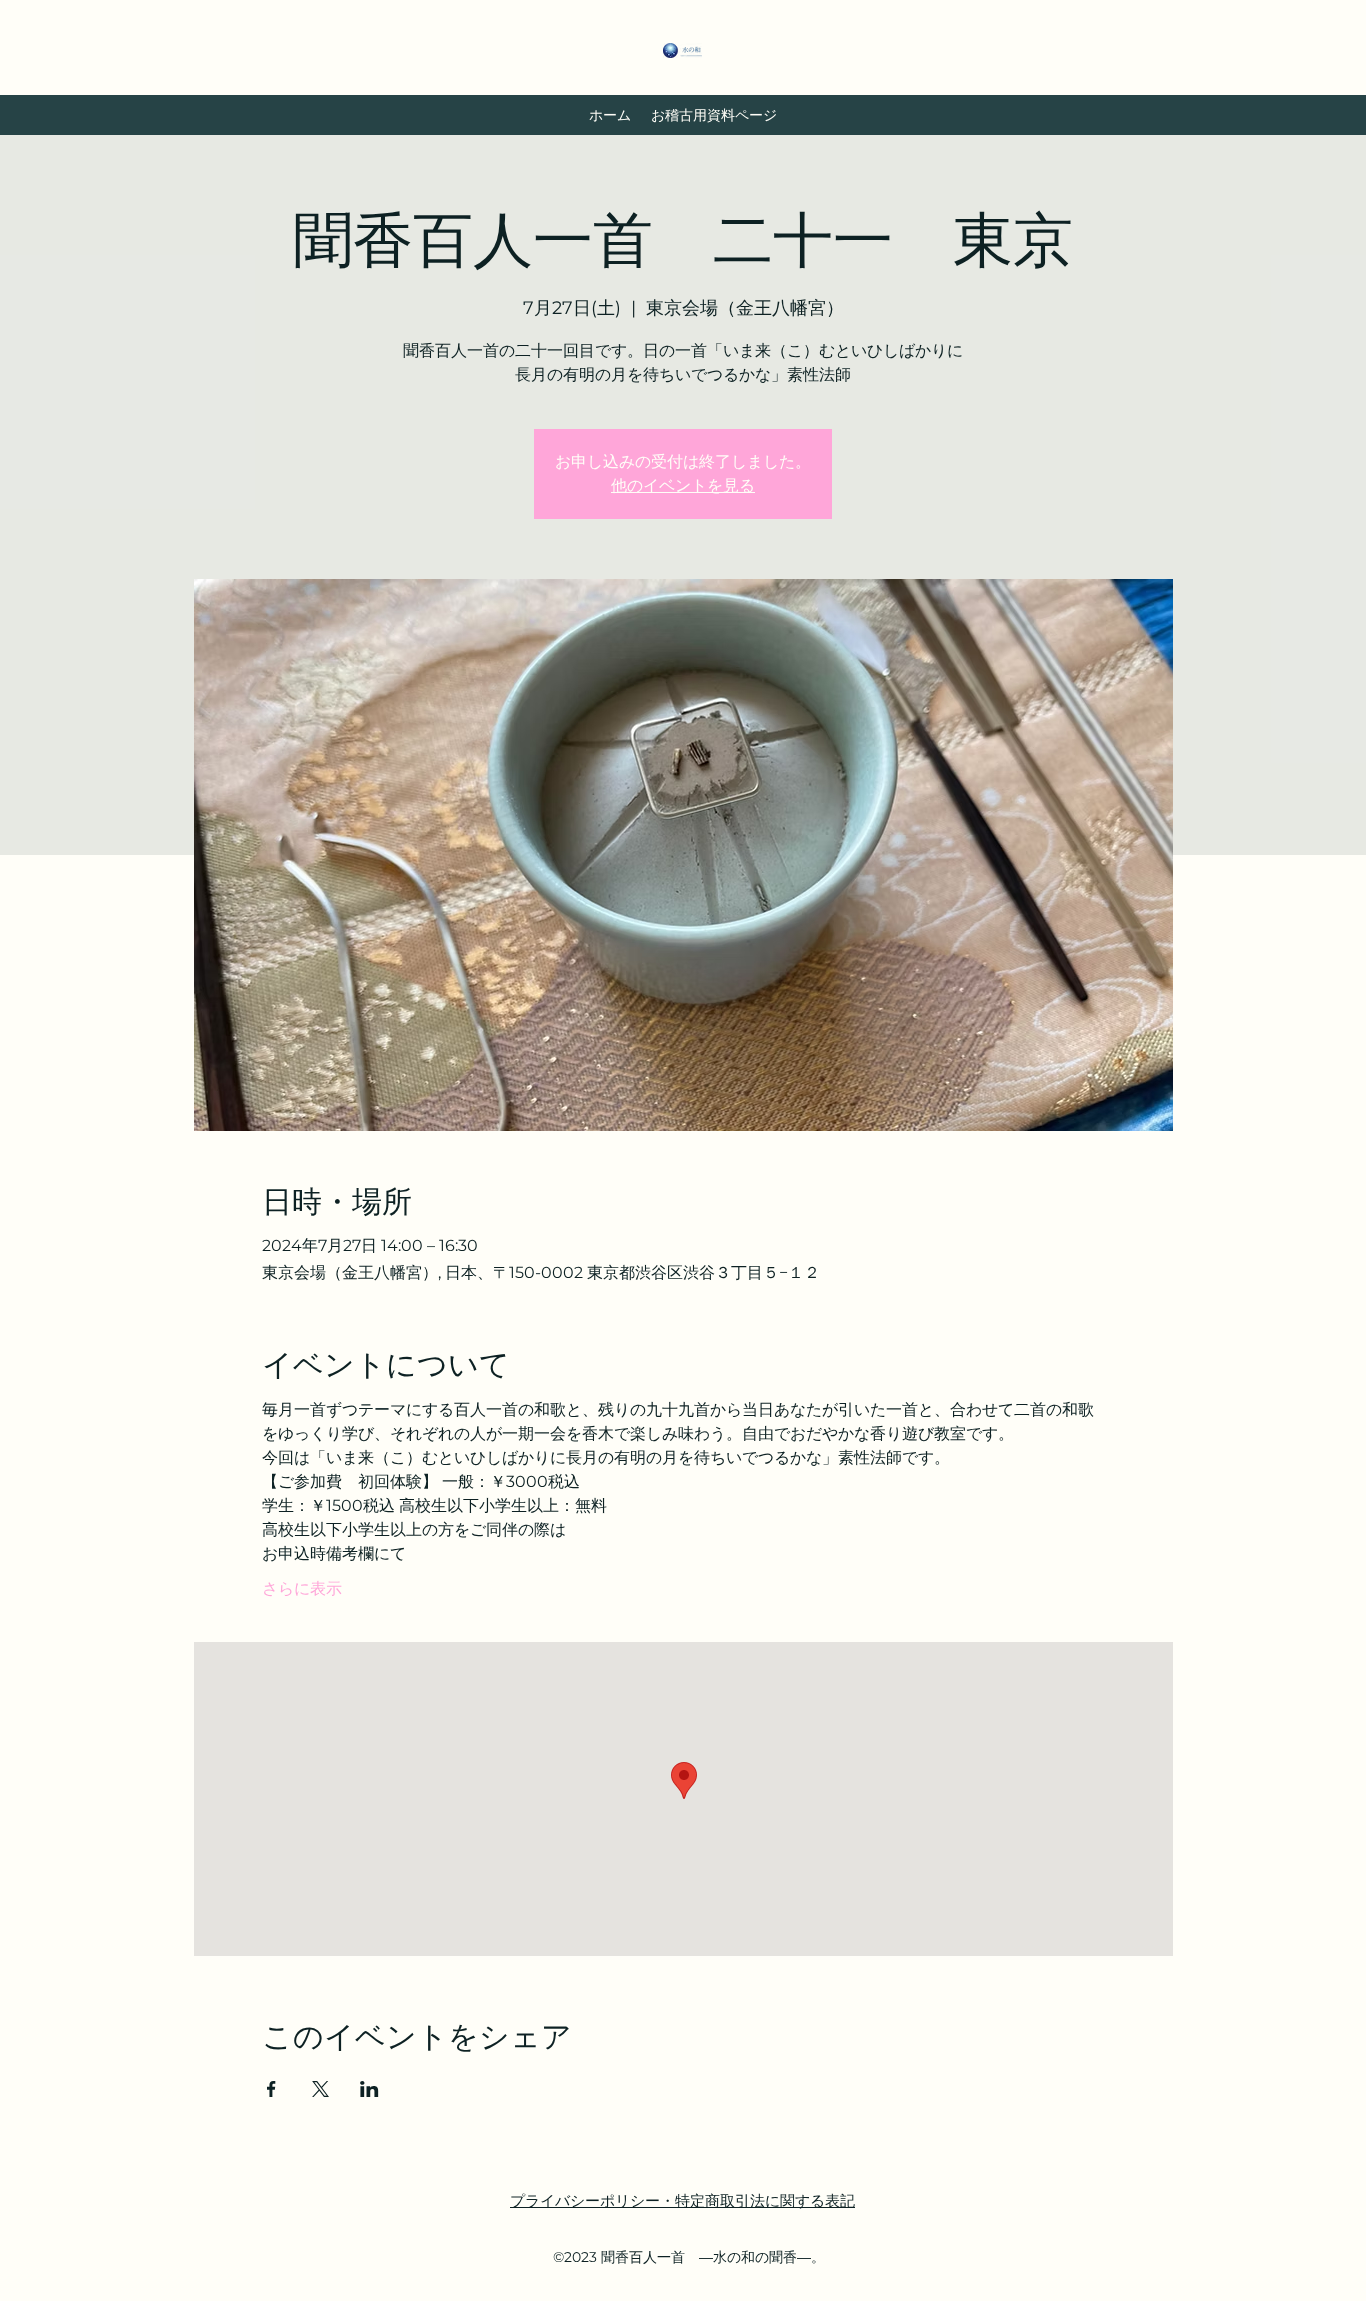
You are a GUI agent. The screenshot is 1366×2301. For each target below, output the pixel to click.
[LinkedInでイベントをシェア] (369, 2089)
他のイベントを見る (683, 485)
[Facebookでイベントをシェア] (271, 2089)
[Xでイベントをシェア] (320, 2089)
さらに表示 (302, 1588)
